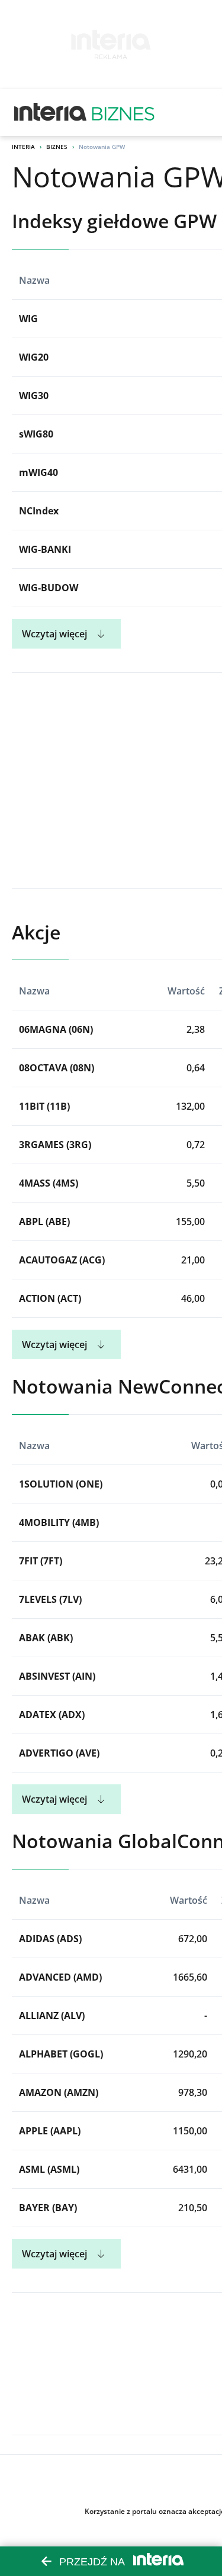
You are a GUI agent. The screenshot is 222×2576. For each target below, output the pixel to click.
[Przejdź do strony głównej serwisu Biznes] (123, 112)
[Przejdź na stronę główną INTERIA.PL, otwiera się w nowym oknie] (51, 112)
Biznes (57, 147)
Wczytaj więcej (54, 634)
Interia (23, 147)
